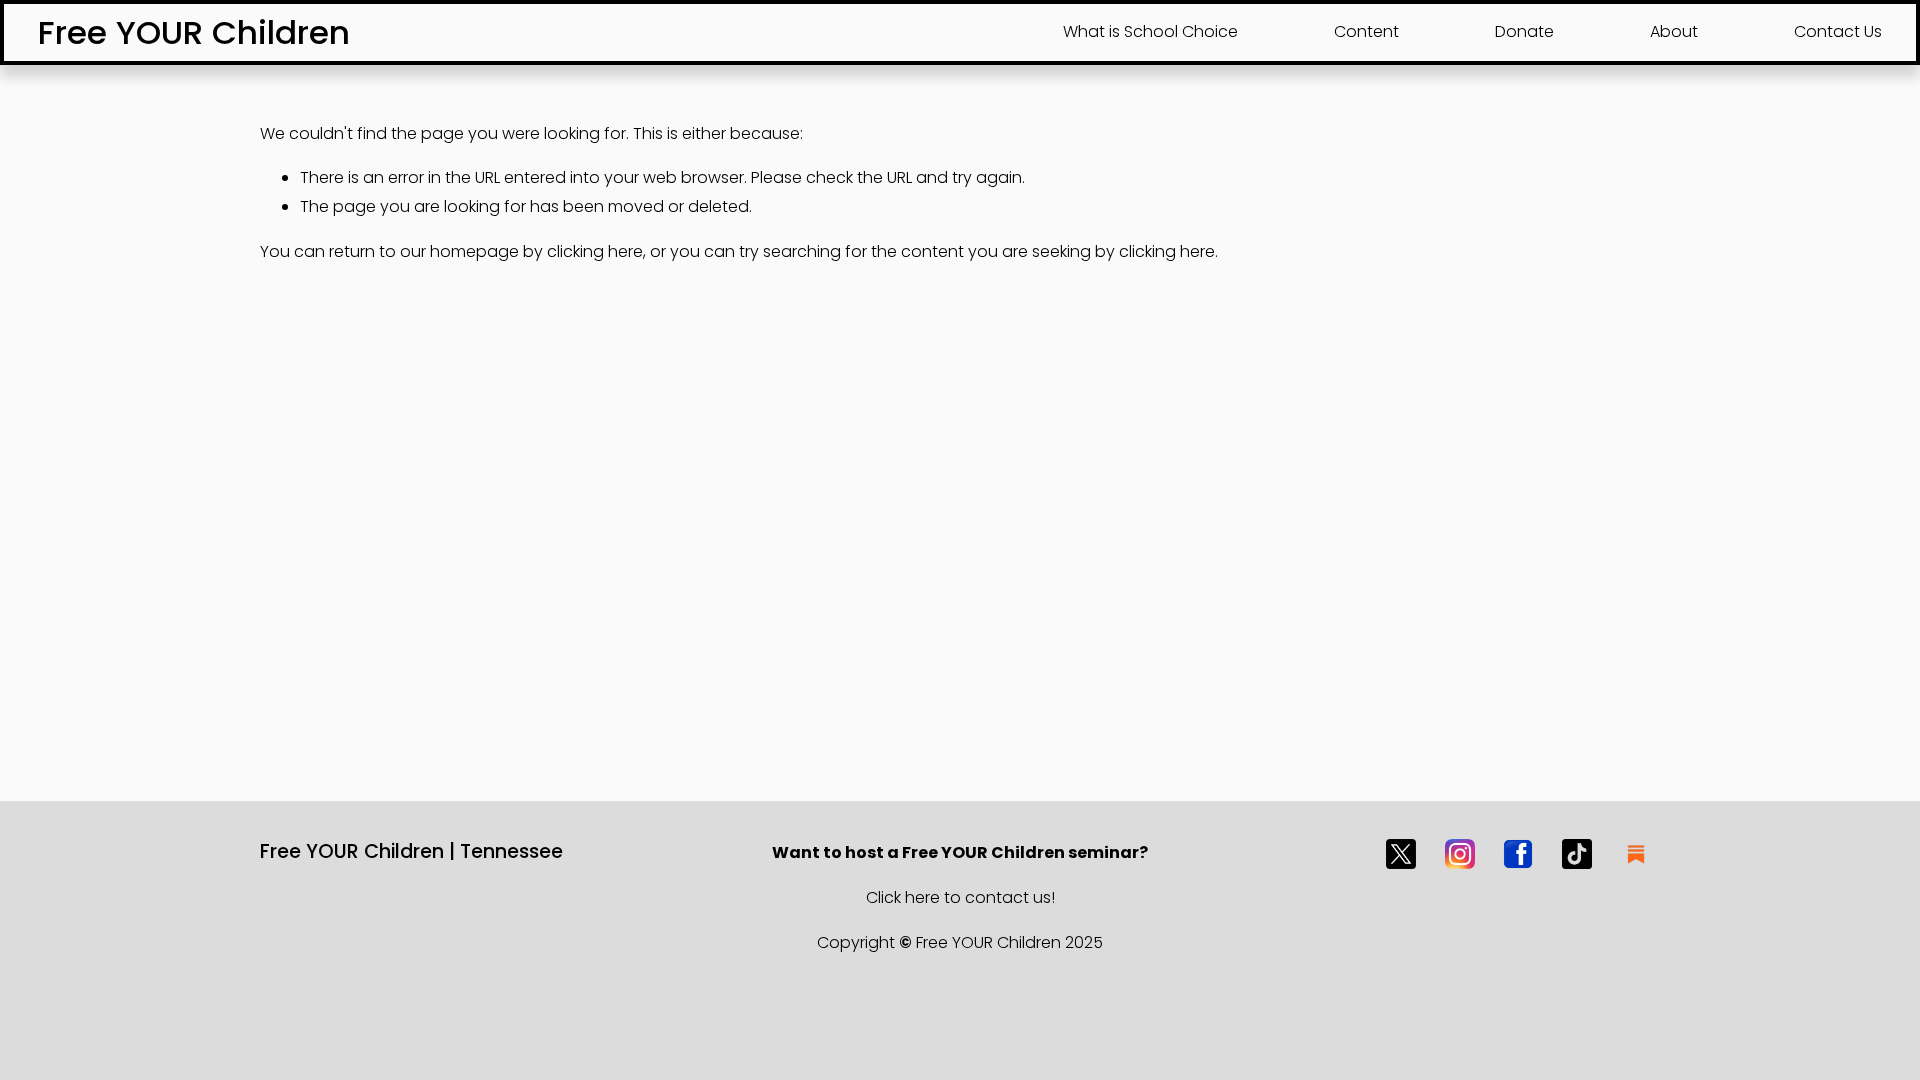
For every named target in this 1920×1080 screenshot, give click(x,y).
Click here (903, 897)
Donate (1524, 31)
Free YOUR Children (194, 32)
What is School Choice (1150, 31)
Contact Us (1838, 31)
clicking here (595, 251)
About (1674, 31)
